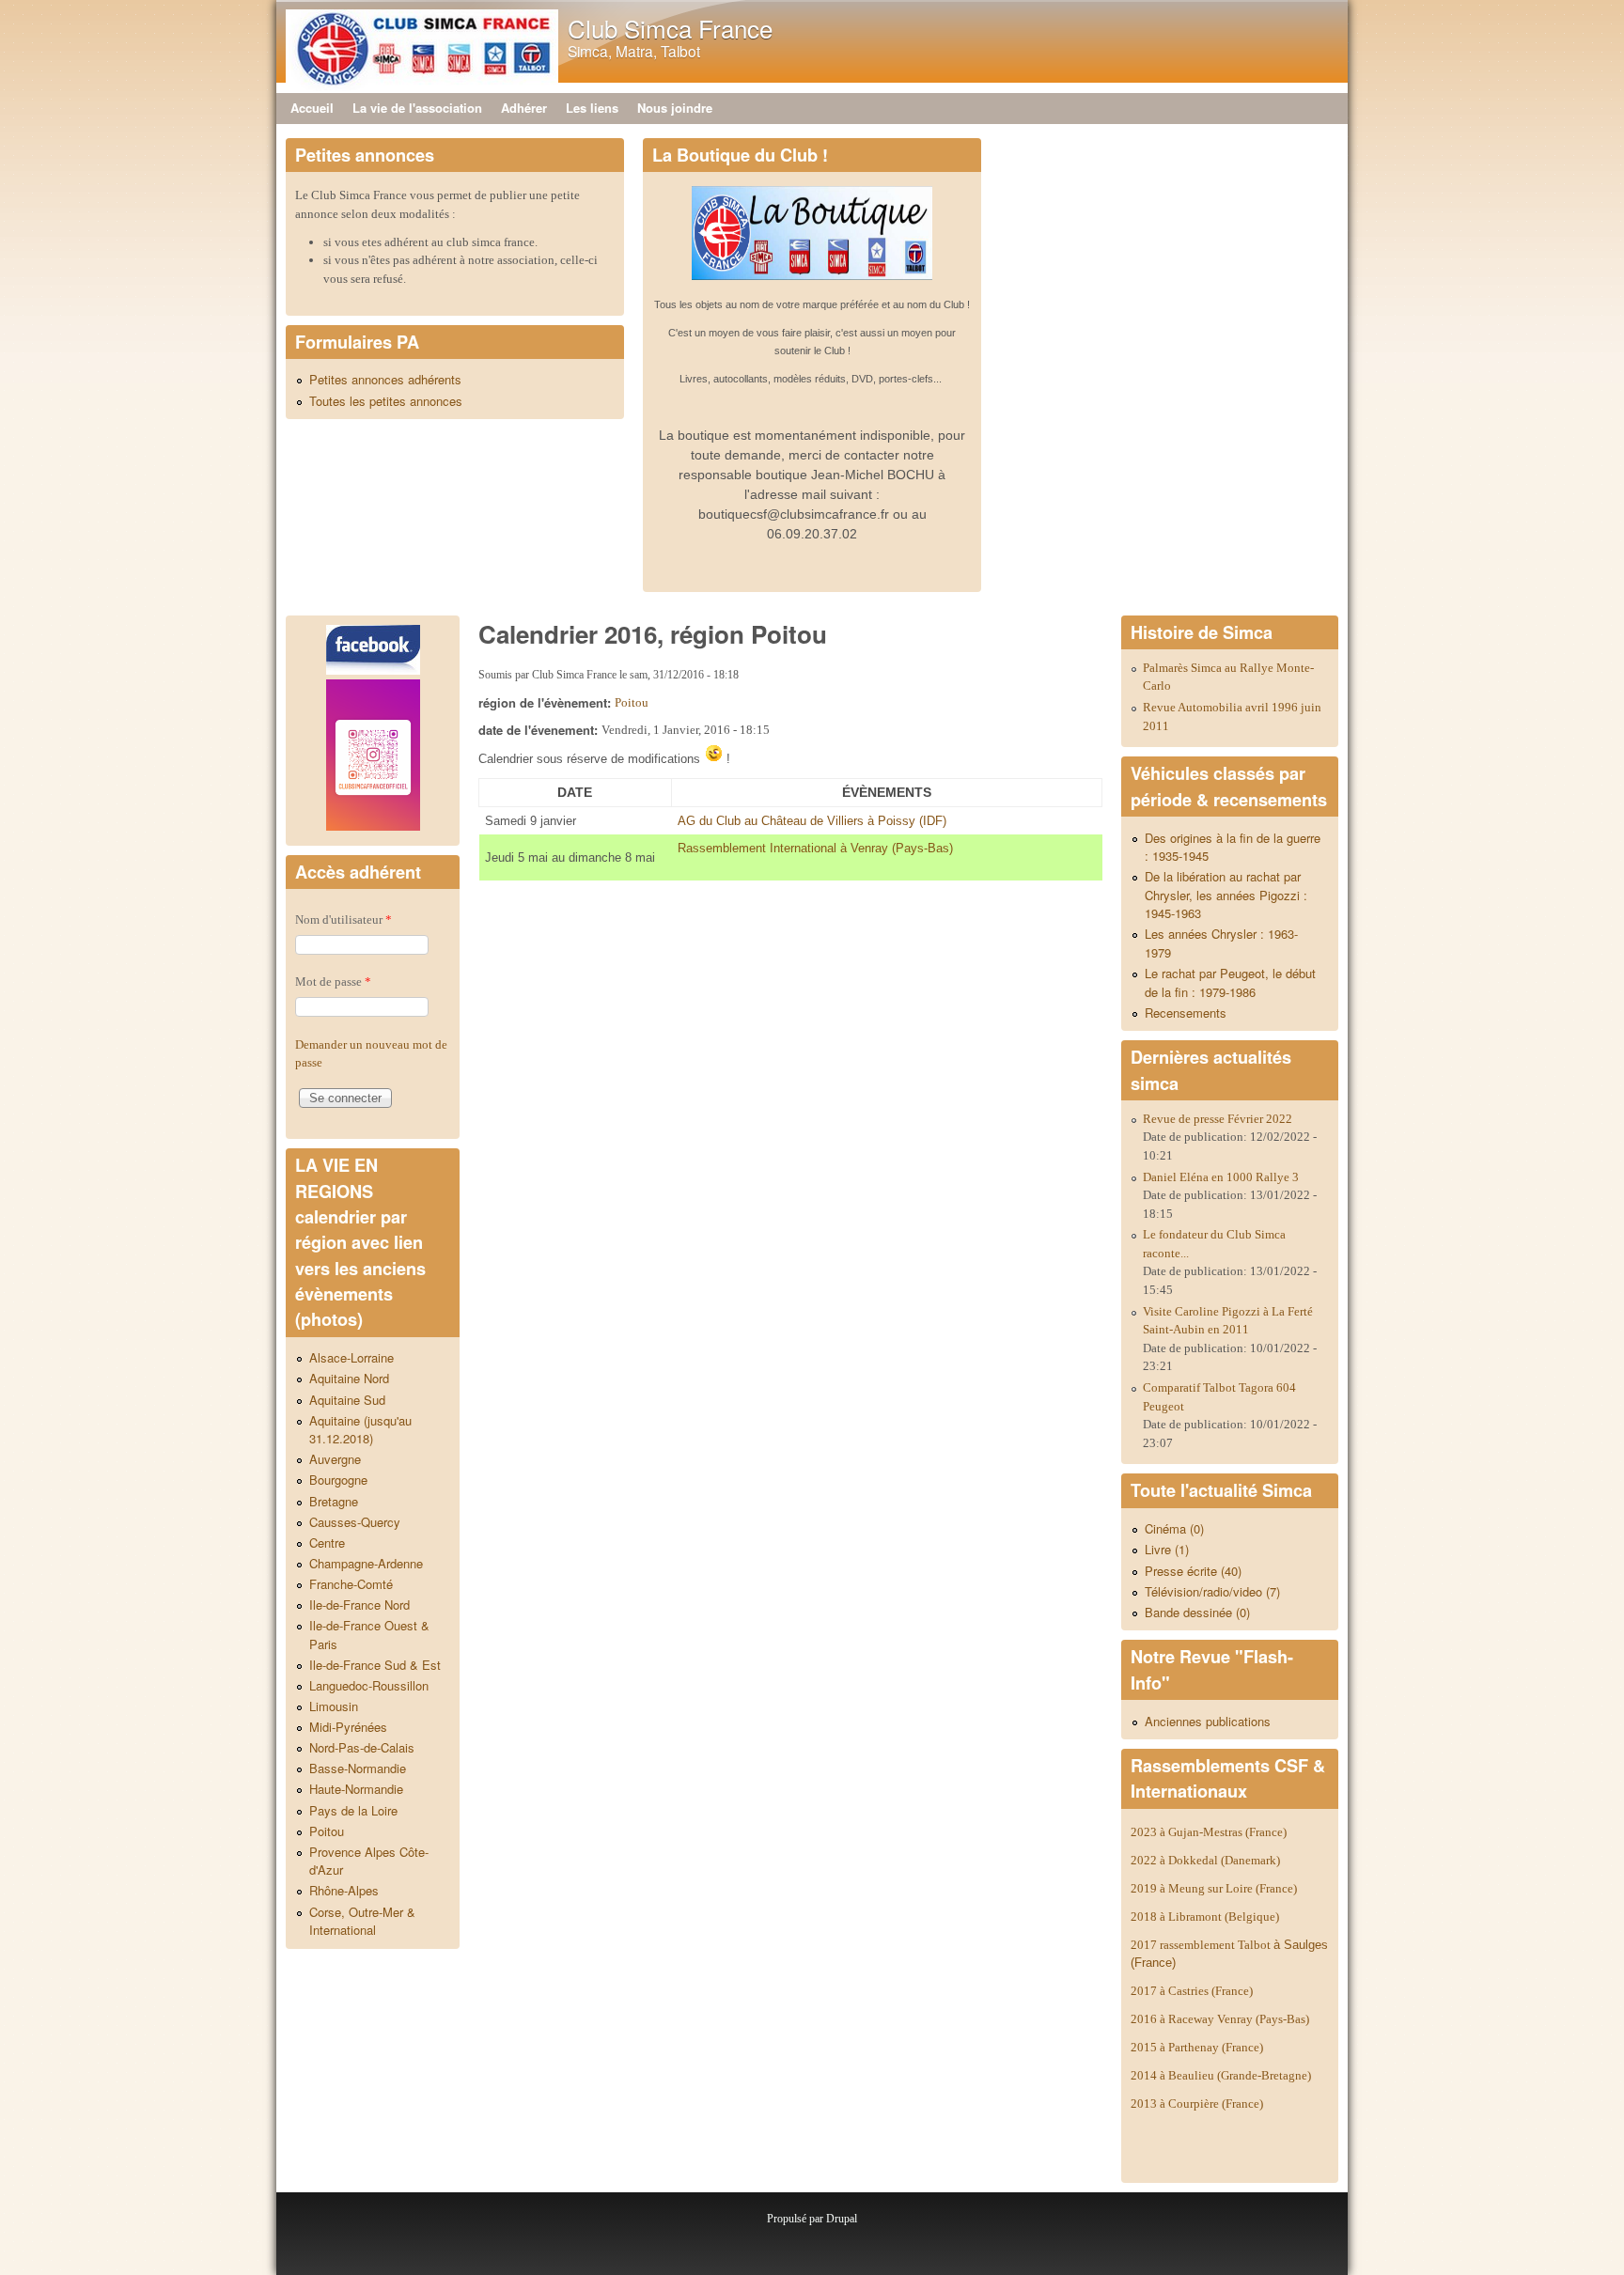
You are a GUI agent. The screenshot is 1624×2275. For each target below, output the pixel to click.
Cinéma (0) (1174, 1528)
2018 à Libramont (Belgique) (1205, 1917)
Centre (327, 1543)
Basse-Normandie (358, 1768)
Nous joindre (675, 108)
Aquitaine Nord (349, 1378)
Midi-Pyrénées (348, 1727)
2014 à (1221, 2075)
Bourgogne (338, 1480)
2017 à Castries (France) (1192, 1991)
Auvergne (335, 1459)
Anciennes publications (1208, 1721)
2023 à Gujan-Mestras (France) (1209, 1832)
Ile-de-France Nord (359, 1605)
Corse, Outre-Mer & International (362, 1921)
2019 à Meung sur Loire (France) (1214, 1888)
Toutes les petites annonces (386, 401)
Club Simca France (670, 28)
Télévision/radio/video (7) (1212, 1591)
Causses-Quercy (355, 1522)
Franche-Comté (351, 1584)
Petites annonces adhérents (385, 379)
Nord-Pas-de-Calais (362, 1747)
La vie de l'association (417, 108)
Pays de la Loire (353, 1810)
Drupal (842, 2219)
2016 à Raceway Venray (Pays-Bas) (1220, 2019)
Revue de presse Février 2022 (1218, 1119)
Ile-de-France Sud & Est (375, 1665)
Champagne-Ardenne (366, 1563)
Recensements (1186, 1013)
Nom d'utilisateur (344, 919)
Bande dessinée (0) (1197, 1612)
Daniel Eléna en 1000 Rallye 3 (1221, 1177)
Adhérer (524, 108)
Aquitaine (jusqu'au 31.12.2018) (360, 1430)
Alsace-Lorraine (351, 1357)
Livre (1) (1167, 1549)
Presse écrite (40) (1193, 1571)
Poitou (632, 702)
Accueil (312, 108)
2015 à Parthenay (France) (1197, 2047)
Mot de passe (333, 982)
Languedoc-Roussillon (369, 1685)
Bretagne (334, 1501)
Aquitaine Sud (347, 1400)
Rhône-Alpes (344, 1890)
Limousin (334, 1706)
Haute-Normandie (356, 1789)
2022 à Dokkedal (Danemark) (1207, 1860)
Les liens (592, 108)
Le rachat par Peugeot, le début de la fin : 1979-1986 (1230, 982)
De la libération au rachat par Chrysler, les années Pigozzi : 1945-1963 (1226, 895)
